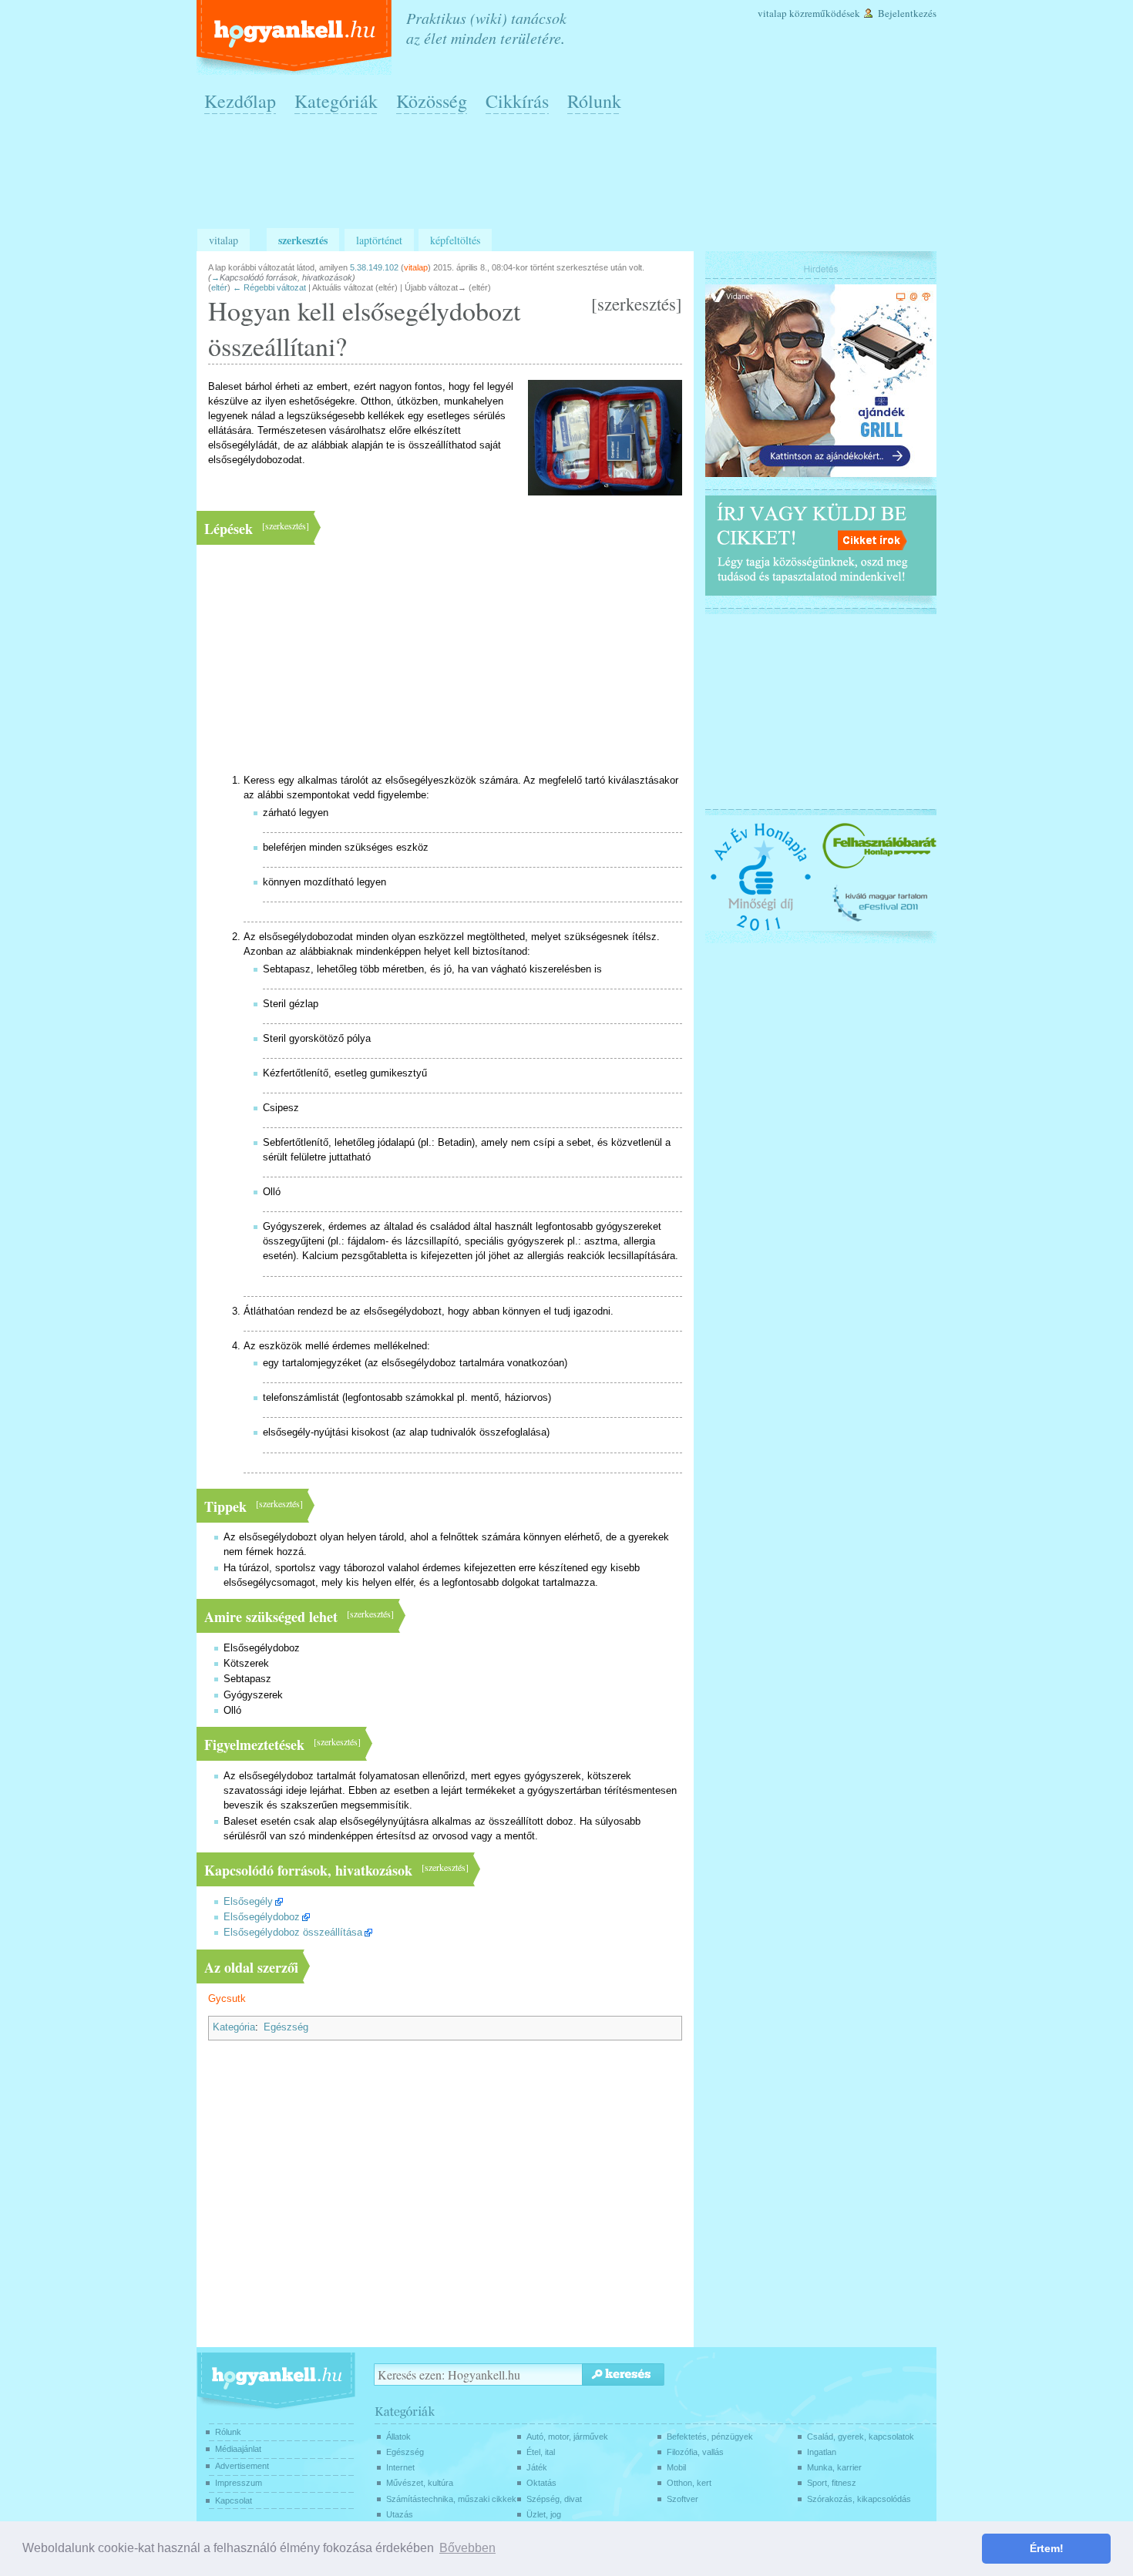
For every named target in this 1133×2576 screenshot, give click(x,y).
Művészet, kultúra (420, 2483)
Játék (537, 2467)
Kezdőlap (240, 101)
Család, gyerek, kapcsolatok (861, 2437)
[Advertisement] (570, 178)
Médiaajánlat (238, 2449)
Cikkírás (517, 101)
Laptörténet (379, 240)
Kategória (234, 2027)
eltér (219, 287)
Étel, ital (541, 2452)
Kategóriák (336, 101)
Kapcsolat (234, 2500)
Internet (400, 2467)
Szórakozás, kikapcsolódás (859, 2499)
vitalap (416, 267)
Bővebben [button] (467, 2548)
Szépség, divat (554, 2499)
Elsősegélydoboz (262, 1917)
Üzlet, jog (544, 2514)
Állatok (398, 2437)
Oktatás (541, 2483)
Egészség (286, 2027)
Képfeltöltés (455, 240)
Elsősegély (248, 1902)
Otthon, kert (689, 2483)
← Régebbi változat (269, 287)
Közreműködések (825, 13)
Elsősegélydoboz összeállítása (293, 1933)
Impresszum (239, 2483)
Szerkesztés (303, 240)
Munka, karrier (834, 2467)
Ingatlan (822, 2452)
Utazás (400, 2514)
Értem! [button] (1047, 2548)
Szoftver (682, 2499)
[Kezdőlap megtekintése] (296, 37)
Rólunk (594, 101)
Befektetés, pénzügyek (710, 2437)
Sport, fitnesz (832, 2483)
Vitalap (772, 13)
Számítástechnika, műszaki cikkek (451, 2499)
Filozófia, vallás (695, 2452)
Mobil (676, 2467)
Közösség (432, 101)
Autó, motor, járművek (567, 2437)
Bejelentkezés (907, 13)
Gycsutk (227, 1999)
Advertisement (242, 2466)
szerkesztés (637, 304)
